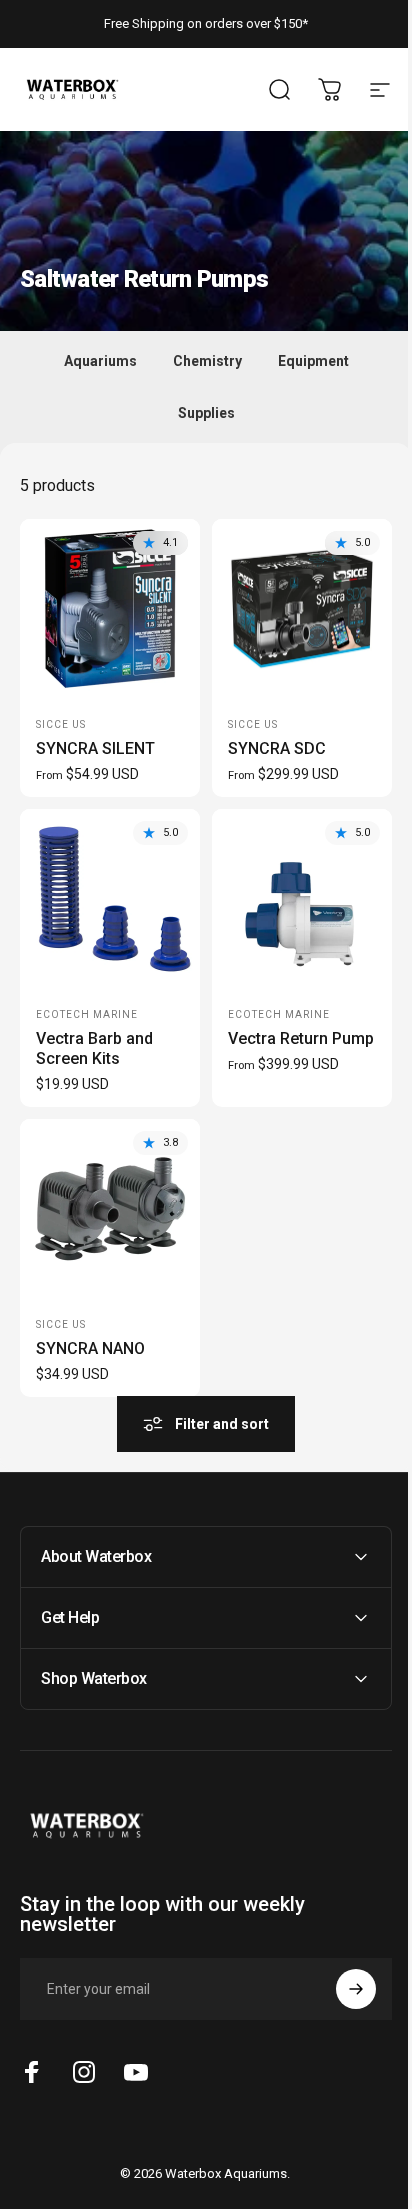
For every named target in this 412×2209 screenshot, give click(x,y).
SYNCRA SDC (277, 748)
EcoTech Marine (87, 1014)
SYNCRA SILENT (95, 748)
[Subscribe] (341, 1967)
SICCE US (61, 724)
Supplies (206, 413)
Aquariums (100, 361)
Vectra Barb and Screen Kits (94, 1048)
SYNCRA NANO (90, 1348)
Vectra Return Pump (301, 1038)
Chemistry (207, 361)
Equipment (313, 361)
